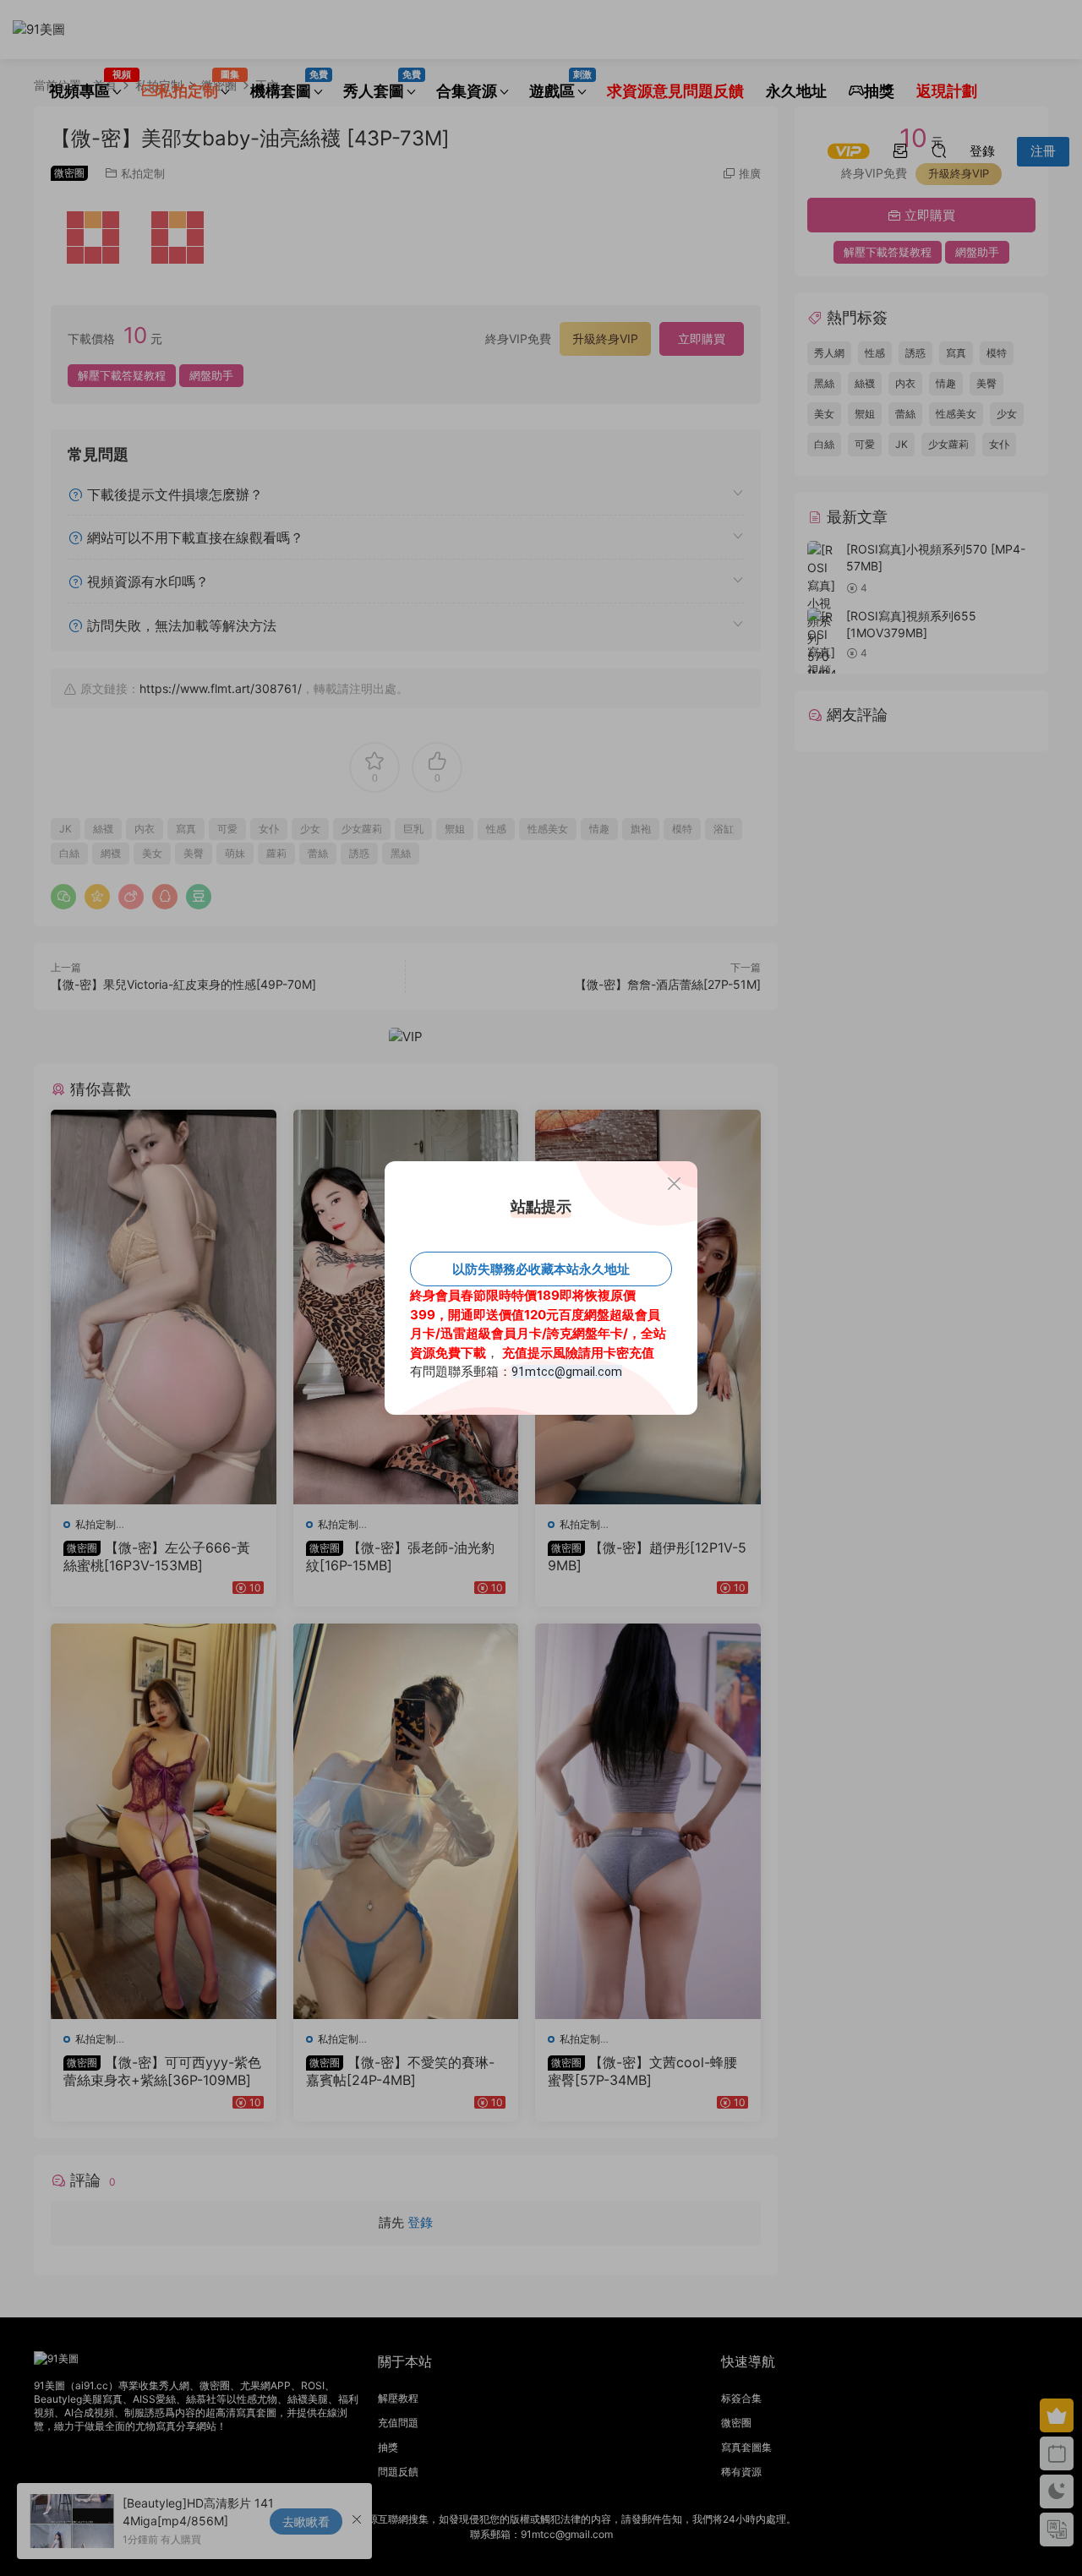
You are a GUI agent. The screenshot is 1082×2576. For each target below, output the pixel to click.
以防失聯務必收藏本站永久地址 (541, 1269)
